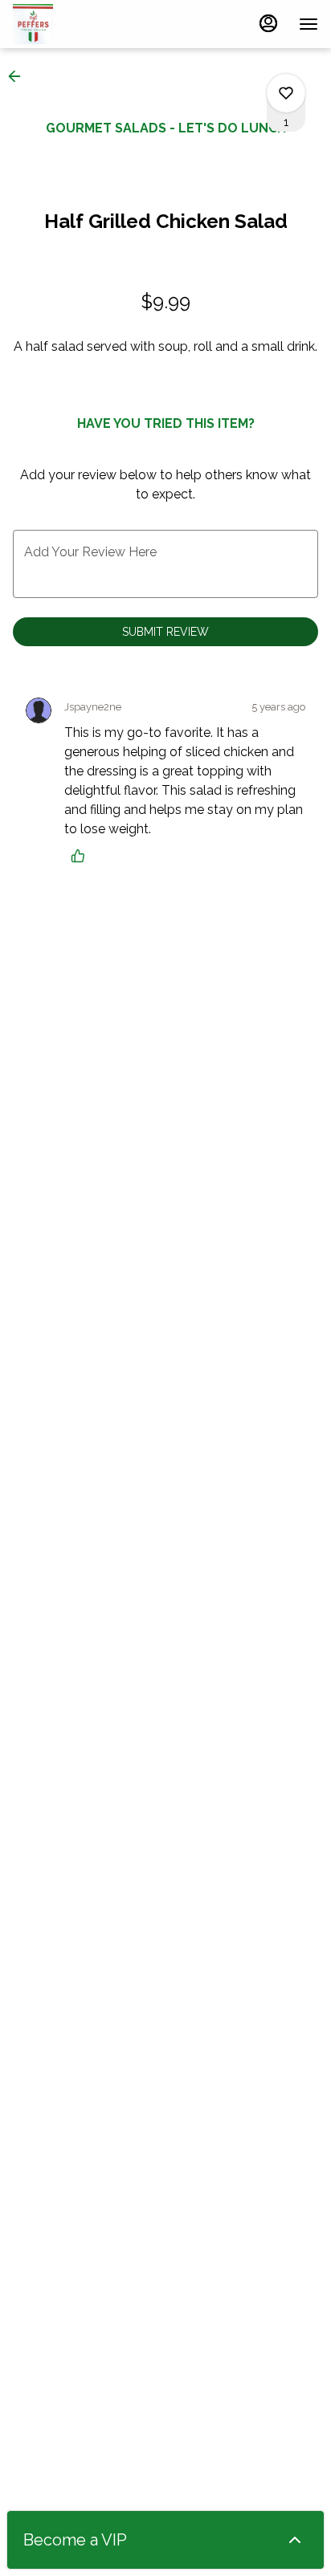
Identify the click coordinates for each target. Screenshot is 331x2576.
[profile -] (268, 23)
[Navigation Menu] (309, 24)
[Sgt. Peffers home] (85, 24)
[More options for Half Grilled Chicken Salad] (286, 93)
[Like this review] (82, 856)
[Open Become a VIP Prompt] (295, 2540)
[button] (19, 76)
